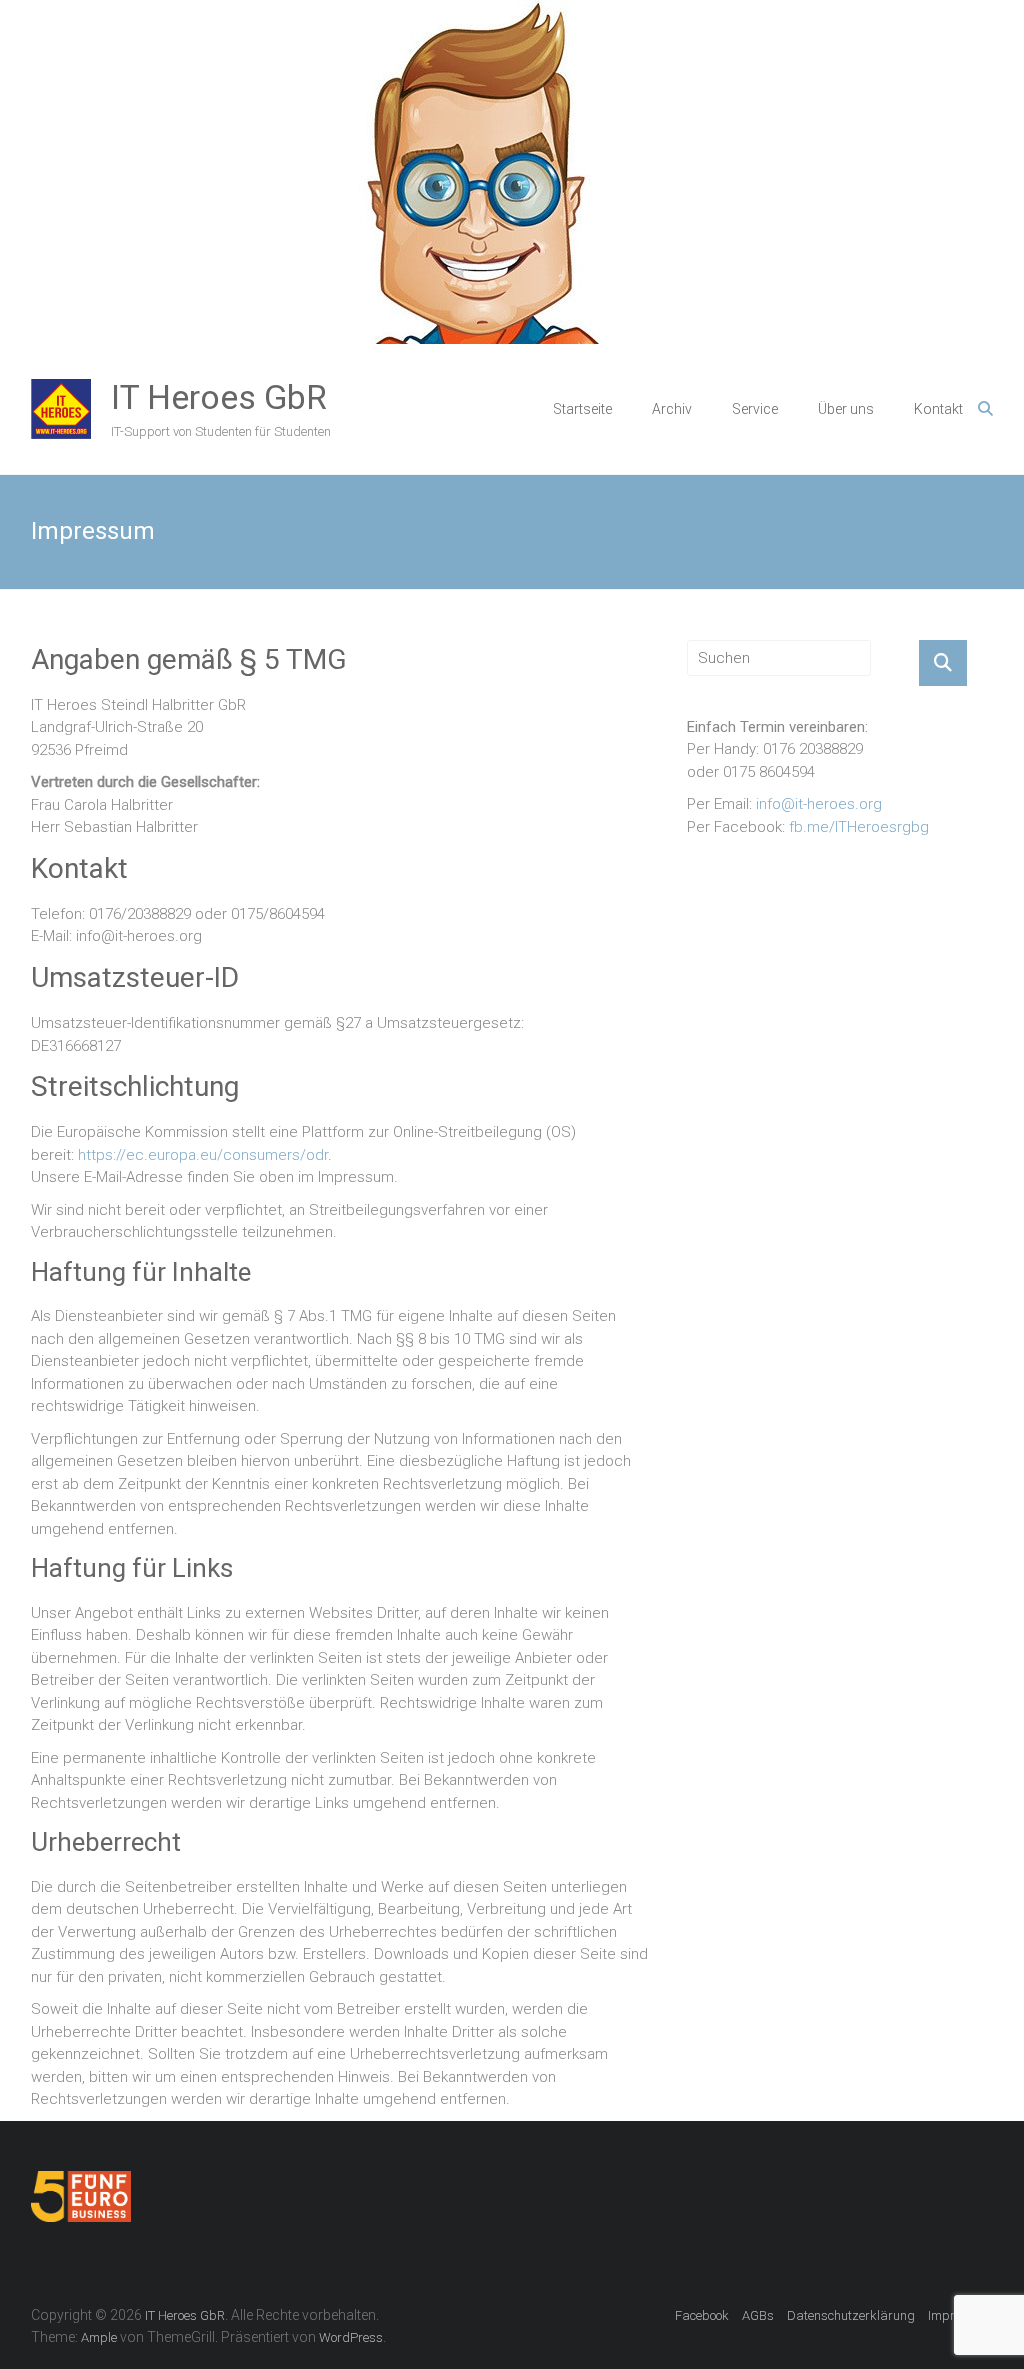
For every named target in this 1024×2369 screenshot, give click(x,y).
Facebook (702, 2315)
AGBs (758, 2315)
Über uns (846, 409)
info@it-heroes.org (819, 804)
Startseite (582, 409)
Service (755, 409)
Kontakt (938, 409)
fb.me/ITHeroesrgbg (859, 827)
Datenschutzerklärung (851, 2315)
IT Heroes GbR (219, 397)
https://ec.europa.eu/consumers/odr (203, 1155)
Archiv (672, 409)
